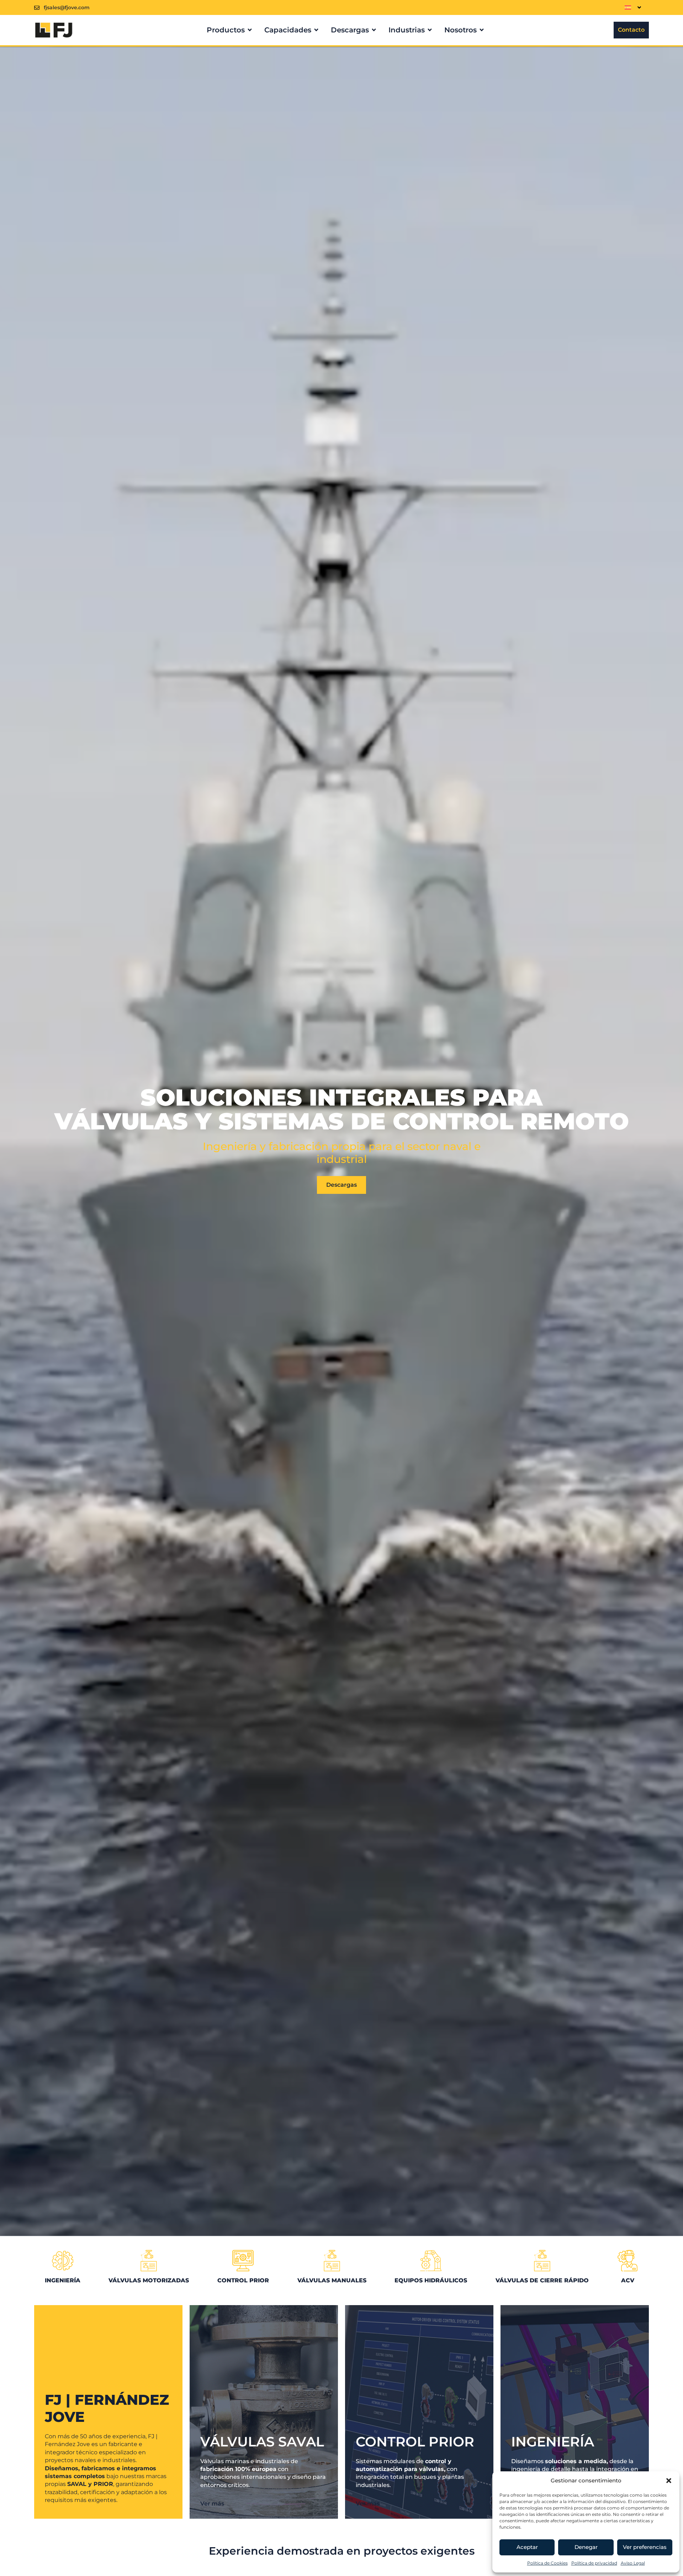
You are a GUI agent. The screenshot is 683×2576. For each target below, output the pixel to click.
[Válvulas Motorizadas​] (149, 2261)
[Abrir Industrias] (430, 30)
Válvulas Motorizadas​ (149, 2280)
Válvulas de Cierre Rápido (542, 2280)
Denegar (586, 2547)
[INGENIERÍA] (63, 2261)
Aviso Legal (633, 2563)
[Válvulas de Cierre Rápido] (542, 2261)
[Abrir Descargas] (374, 30)
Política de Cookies (547, 2563)
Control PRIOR (243, 2280)
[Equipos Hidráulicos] (431, 2261)
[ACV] (628, 2261)
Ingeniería (553, 2442)
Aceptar (527, 2547)
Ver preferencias (645, 2547)
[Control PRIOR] (243, 2261)
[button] (669, 2481)
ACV (628, 2280)
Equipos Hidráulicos (431, 2280)
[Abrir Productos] (250, 30)
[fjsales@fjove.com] (37, 8)
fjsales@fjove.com (67, 7)
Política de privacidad (594, 2563)
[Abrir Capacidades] (316, 30)
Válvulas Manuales (332, 2280)
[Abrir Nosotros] (482, 30)
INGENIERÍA (63, 2280)
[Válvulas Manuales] (332, 2261)
